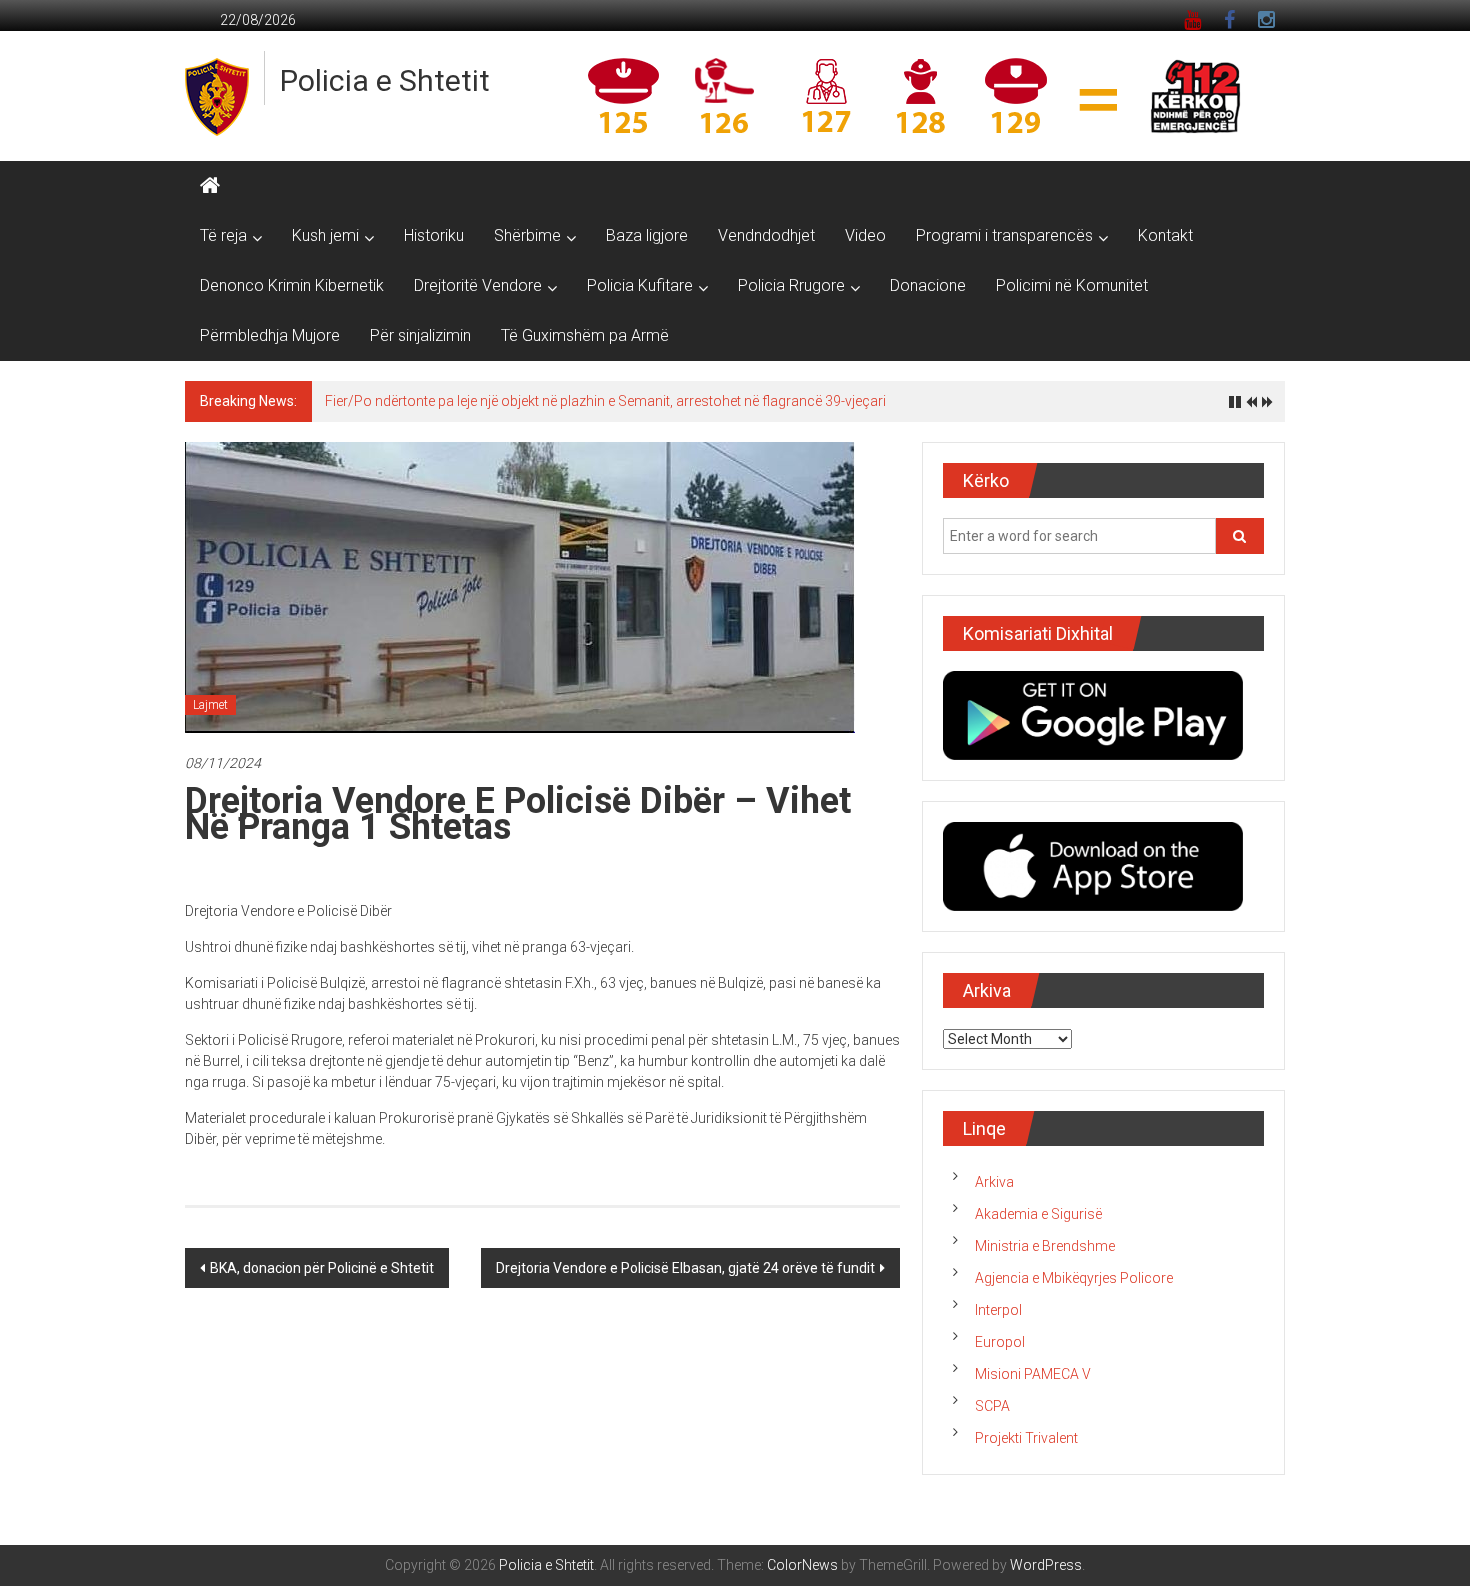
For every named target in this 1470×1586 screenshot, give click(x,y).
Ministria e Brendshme (1045, 1246)
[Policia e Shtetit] (210, 186)
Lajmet (210, 705)
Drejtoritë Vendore (478, 285)
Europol (1000, 1342)
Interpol (998, 1310)
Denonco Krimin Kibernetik (292, 285)
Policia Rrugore (791, 285)
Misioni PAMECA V (1033, 1374)
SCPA (992, 1406)
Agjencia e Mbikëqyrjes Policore (1074, 1278)
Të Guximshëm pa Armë (585, 335)
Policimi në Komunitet (1072, 285)
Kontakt (1165, 235)
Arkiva (994, 1182)
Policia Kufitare (640, 285)
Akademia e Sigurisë (1038, 1214)
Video (865, 235)
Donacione (928, 285)
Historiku (434, 235)
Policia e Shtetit (385, 80)
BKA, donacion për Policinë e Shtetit (322, 1268)
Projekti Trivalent (1026, 1438)
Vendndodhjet (766, 235)
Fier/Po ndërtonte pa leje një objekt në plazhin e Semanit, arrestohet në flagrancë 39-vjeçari (605, 401)
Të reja (223, 235)
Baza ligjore (647, 235)
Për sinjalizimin (420, 335)
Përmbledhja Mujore (270, 335)
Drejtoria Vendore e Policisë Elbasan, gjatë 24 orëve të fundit (685, 1268)
